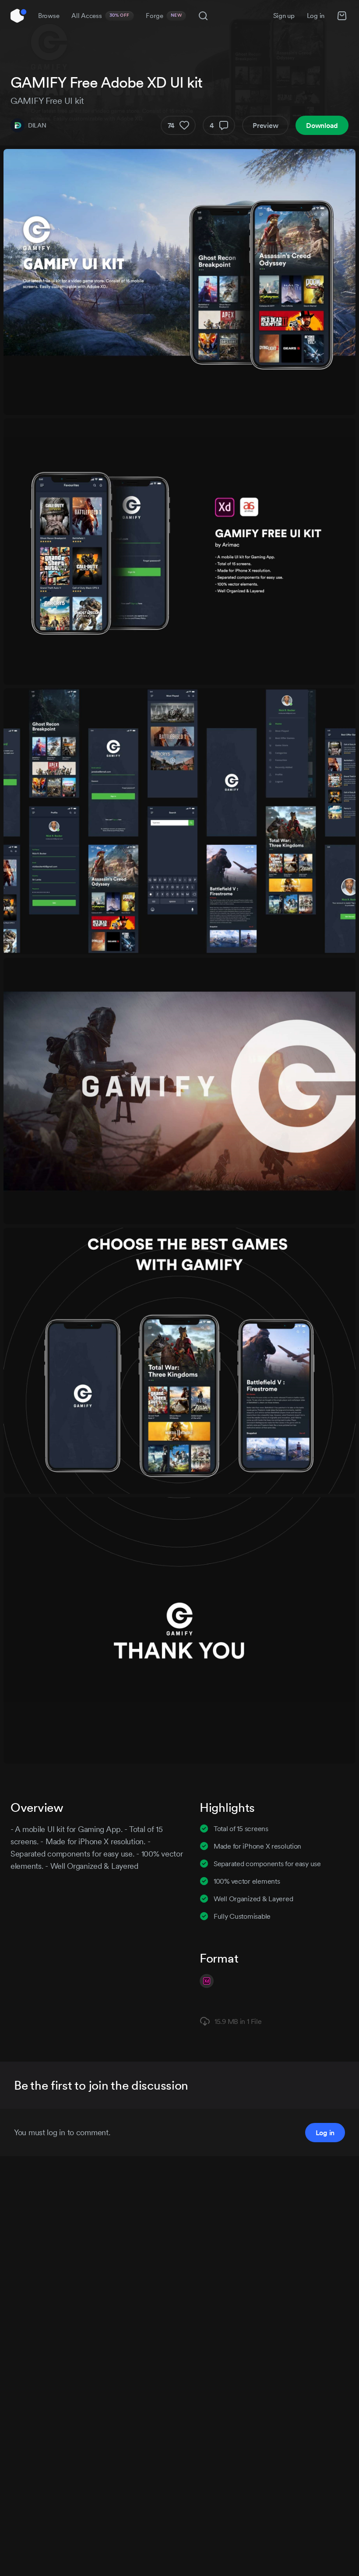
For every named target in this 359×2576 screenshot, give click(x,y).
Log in (316, 16)
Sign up (284, 16)
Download (322, 125)
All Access (100, 16)
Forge (164, 16)
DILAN (37, 125)
